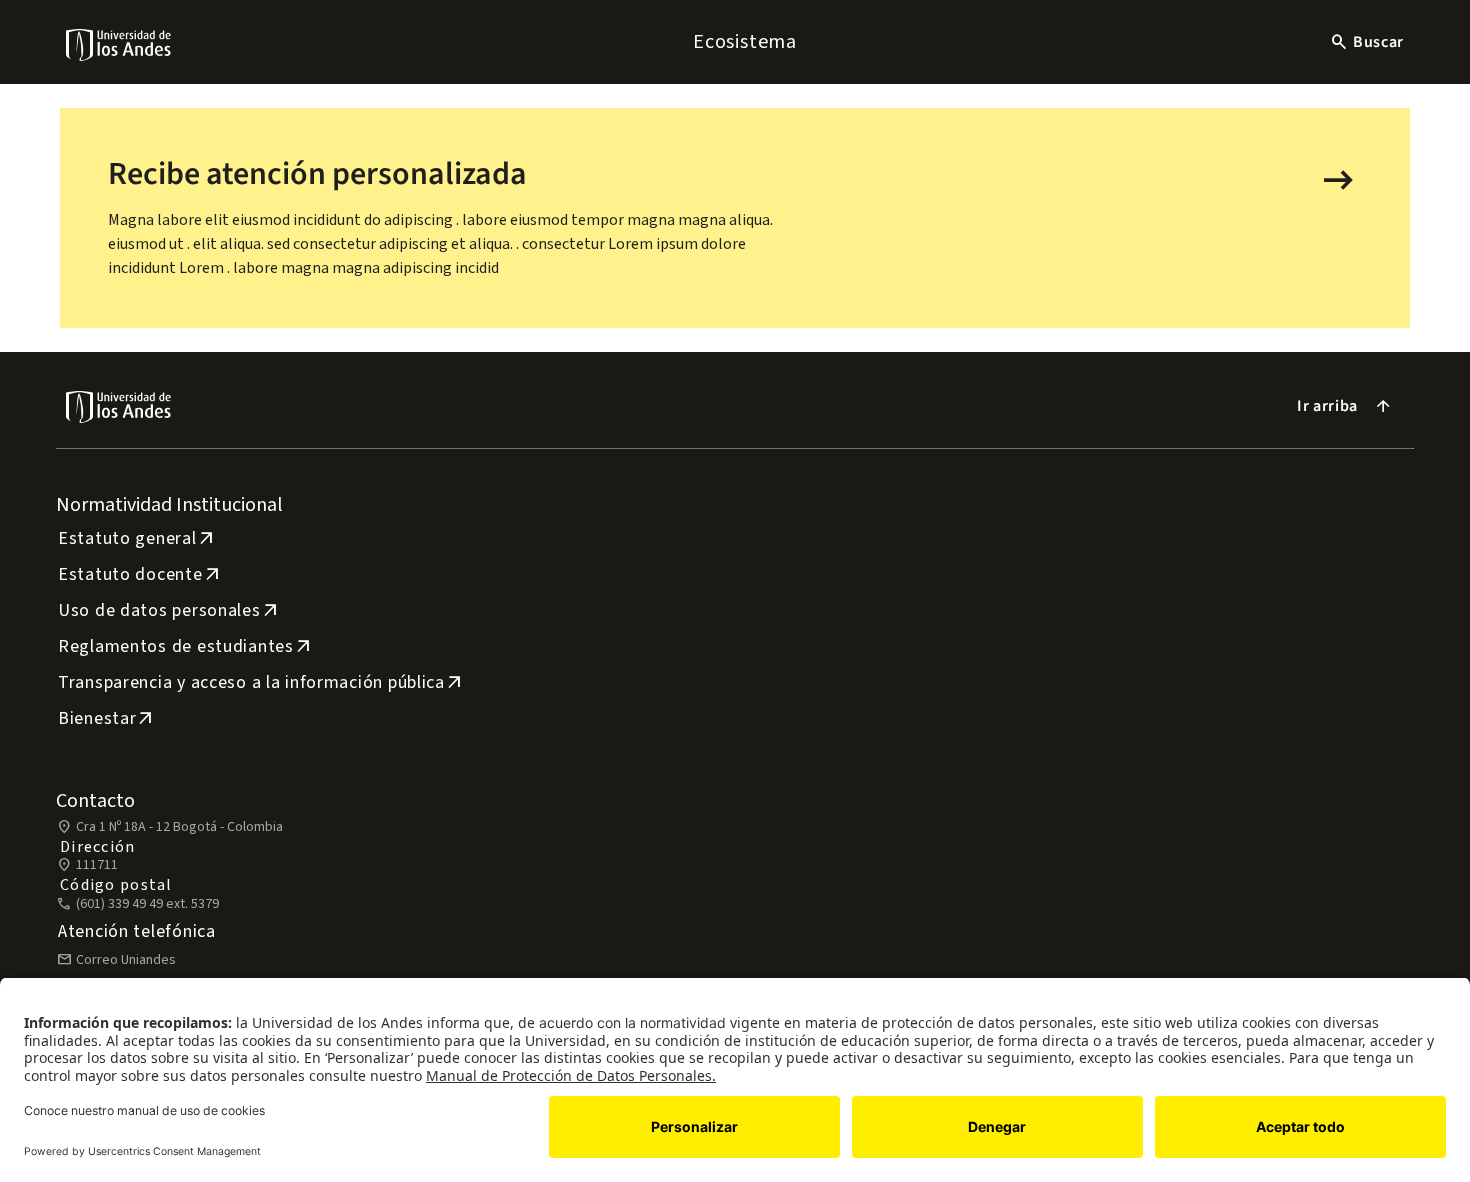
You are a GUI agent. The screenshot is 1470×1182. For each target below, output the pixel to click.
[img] (119, 44)
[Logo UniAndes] (119, 44)
